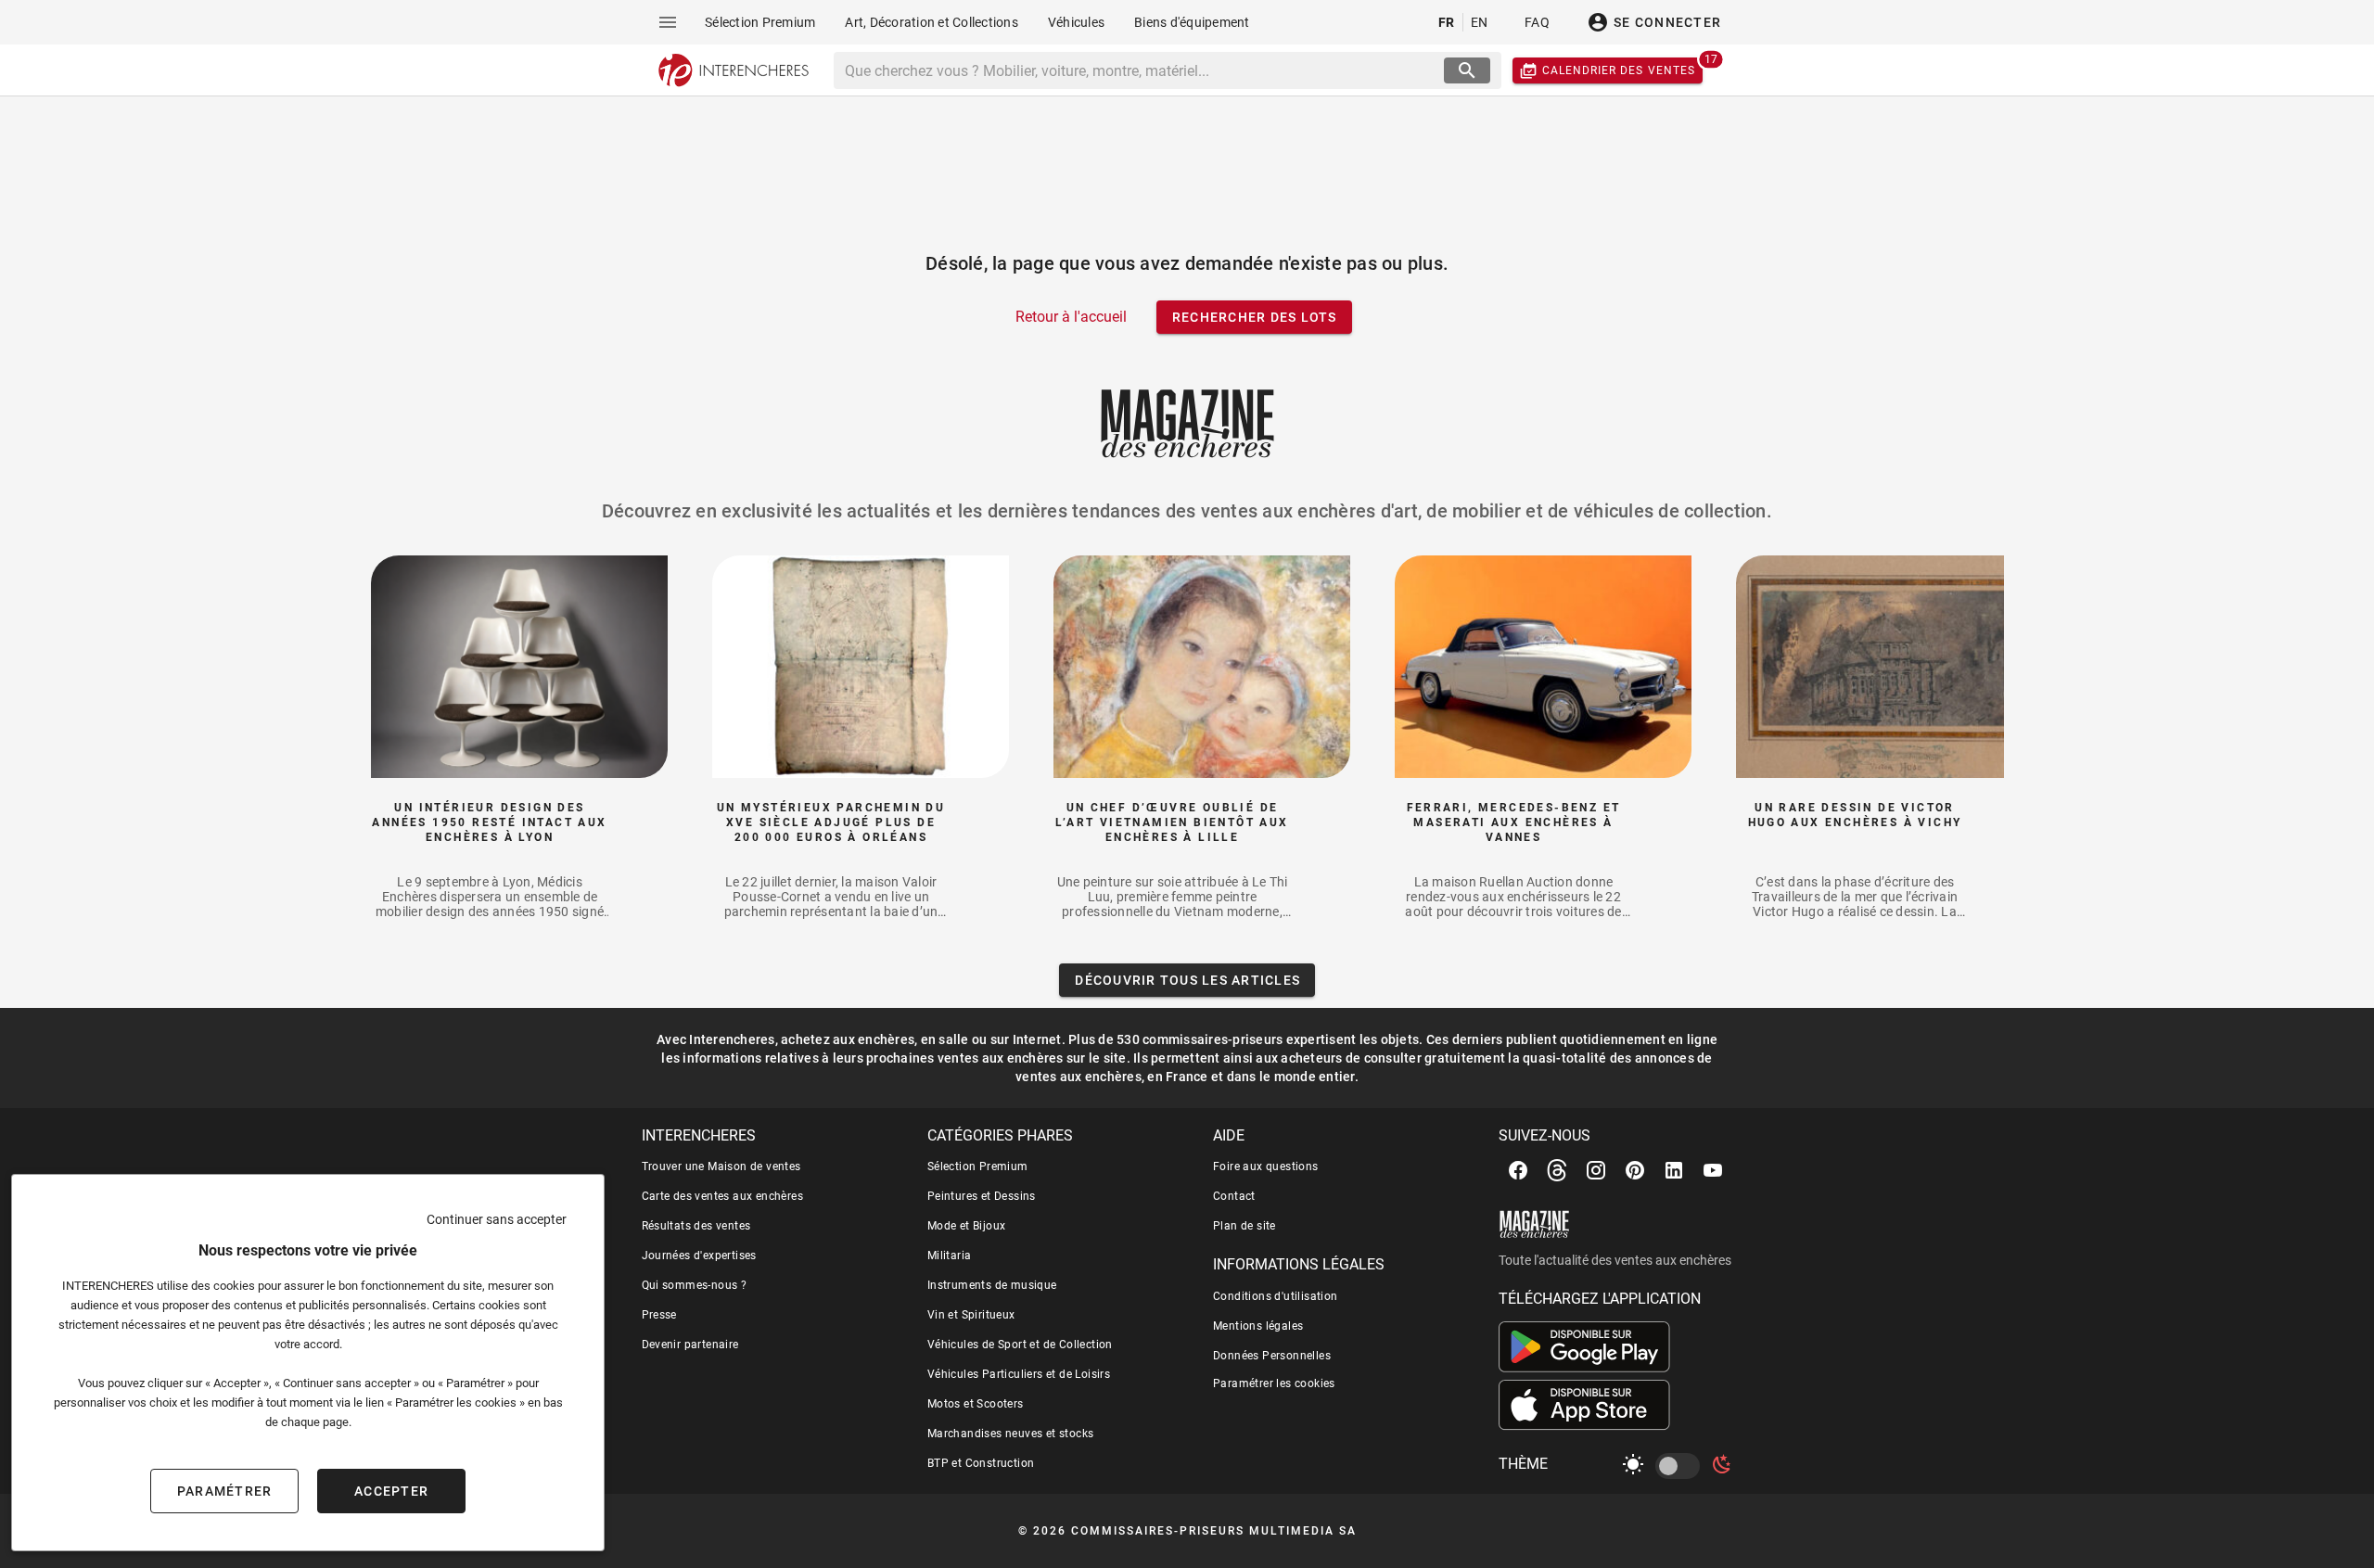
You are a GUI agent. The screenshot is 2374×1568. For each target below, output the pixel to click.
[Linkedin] (1674, 1170)
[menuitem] (760, 22)
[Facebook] (1518, 1170)
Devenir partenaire (690, 1345)
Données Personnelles (1272, 1356)
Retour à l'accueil (1071, 317)
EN (1480, 22)
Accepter (391, 1491)
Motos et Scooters (976, 1404)
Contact (1234, 1196)
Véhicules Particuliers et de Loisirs (1019, 1374)
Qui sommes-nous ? (695, 1285)
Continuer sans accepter (497, 1219)
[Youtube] (1713, 1170)
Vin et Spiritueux (971, 1315)
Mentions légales (1258, 1326)
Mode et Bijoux (967, 1226)
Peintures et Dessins (982, 1196)
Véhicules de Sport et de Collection (1020, 1345)
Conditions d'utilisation (1276, 1296)
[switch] (1681, 1466)
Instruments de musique (992, 1285)
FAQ (1537, 22)
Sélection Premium (978, 1166)
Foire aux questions (1266, 1166)
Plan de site (1244, 1226)
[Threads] (1557, 1170)
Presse (659, 1315)
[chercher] (1467, 70)
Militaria (950, 1256)
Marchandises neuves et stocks (1011, 1434)
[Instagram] (1596, 1170)
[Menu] (668, 22)
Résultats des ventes (696, 1226)
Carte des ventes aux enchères (723, 1196)
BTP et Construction (981, 1463)
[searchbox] (1141, 70)
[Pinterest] (1635, 1170)
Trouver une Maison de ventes (721, 1166)
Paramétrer (225, 1491)
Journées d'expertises (699, 1256)
